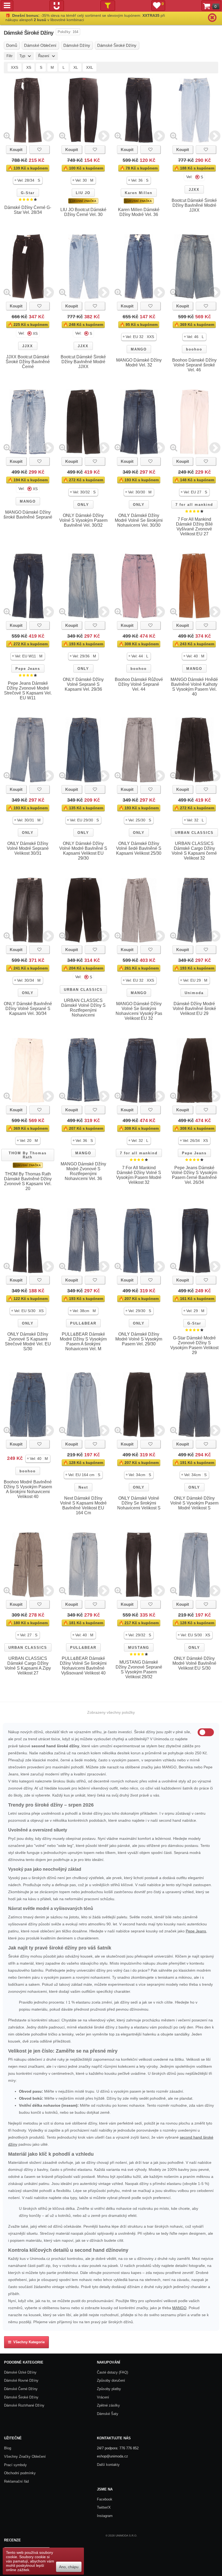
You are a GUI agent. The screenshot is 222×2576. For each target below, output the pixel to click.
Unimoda (194, 993)
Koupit (16, 150)
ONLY (83, 505)
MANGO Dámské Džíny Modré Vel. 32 (139, 363)
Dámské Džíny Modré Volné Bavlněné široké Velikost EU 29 (194, 1009)
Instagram (105, 2516)
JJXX (194, 190)
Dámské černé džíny (21, 2389)
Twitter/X (104, 2507)
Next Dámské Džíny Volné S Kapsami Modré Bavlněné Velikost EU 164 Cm (83, 1505)
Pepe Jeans (28, 669)
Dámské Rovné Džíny (21, 2380)
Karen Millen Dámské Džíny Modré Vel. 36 (139, 212)
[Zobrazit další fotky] (48, 136)
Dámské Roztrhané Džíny (24, 2405)
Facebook (105, 2499)
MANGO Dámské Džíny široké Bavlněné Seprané (28, 515)
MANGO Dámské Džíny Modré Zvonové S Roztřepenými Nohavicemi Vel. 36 (83, 1171)
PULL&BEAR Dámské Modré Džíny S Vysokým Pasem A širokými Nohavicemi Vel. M (83, 1341)
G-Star (28, 193)
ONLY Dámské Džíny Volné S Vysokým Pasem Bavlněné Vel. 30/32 (83, 520)
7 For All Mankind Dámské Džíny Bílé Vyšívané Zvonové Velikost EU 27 (194, 527)
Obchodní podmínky (20, 2473)
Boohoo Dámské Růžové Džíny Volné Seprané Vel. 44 (139, 684)
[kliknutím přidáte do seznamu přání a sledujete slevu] (40, 150)
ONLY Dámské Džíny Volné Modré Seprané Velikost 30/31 (28, 848)
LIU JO (83, 193)
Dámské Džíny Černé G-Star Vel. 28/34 (28, 210)
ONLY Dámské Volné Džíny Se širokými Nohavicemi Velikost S (139, 1503)
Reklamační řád (16, 2481)
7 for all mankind (194, 505)
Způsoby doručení (111, 2380)
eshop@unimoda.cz (112, 2456)
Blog (8, 2448)
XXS (14, 67)
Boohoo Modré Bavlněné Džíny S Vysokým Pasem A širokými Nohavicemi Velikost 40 (28, 1489)
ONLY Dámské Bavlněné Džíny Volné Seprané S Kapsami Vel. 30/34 (28, 1009)
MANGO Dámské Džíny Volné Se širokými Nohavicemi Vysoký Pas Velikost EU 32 (139, 1011)
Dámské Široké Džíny (21, 2397)
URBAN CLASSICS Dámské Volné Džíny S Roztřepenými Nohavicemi (83, 1008)
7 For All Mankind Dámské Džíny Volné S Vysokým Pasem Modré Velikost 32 (139, 1175)
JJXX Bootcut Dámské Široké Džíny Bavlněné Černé (28, 362)
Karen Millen (139, 193)
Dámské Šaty (108, 2414)
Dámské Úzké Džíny (20, 2372)
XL (76, 67)
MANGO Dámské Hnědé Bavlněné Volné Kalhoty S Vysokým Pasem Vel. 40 (194, 687)
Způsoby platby (109, 2389)
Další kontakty (108, 2465)
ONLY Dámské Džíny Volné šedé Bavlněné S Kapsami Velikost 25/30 (139, 848)
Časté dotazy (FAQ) (112, 2372)
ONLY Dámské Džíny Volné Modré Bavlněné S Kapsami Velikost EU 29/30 (83, 851)
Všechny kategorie (28, 2342)
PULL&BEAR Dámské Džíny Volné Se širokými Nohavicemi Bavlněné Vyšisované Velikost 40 (83, 1666)
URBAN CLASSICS (194, 833)
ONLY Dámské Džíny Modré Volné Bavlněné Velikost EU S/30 (194, 1663)
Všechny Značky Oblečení (25, 2457)
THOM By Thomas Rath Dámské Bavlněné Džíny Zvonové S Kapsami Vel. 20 (28, 1181)
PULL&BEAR (83, 1323)
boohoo (194, 349)
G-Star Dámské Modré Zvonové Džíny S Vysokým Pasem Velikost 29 (194, 1345)
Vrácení (103, 2397)
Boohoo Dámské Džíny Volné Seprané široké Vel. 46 (194, 365)
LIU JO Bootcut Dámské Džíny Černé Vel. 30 (83, 212)
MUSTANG (139, 1648)
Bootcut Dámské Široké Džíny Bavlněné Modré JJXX (194, 205)
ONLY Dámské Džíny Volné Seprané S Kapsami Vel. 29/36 (83, 684)
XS (29, 67)
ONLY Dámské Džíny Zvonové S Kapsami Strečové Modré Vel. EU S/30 (28, 1341)
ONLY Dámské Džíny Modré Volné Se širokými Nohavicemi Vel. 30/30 (139, 520)
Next (83, 1487)
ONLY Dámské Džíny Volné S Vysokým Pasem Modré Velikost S (194, 1503)
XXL (90, 67)
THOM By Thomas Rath (28, 1155)
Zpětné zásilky (108, 2405)
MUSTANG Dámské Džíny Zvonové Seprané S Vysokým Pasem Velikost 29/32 (139, 1669)
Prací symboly (15, 2465)
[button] (28, 180)
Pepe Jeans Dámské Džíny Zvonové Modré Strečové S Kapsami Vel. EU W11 (28, 691)
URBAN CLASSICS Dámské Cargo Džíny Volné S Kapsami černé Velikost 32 (194, 851)
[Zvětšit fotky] (7, 136)
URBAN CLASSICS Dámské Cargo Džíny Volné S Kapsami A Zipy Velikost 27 (28, 1666)
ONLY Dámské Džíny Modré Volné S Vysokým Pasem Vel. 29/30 (139, 1339)
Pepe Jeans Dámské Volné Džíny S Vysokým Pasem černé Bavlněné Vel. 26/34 (194, 1175)
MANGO (139, 349)
